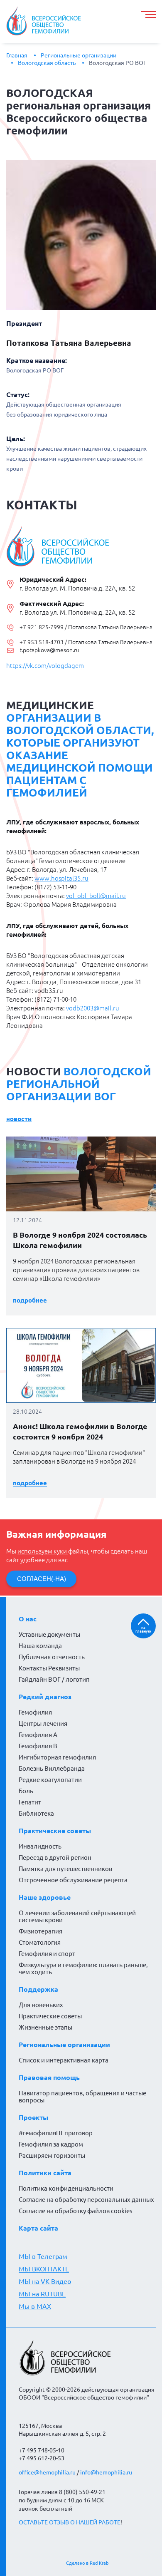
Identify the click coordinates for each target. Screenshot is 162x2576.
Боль (26, 1791)
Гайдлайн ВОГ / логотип (54, 1679)
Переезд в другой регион (55, 1858)
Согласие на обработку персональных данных (86, 2200)
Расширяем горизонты (52, 2155)
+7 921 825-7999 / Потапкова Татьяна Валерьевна (86, 627)
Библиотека (36, 1813)
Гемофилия (35, 1712)
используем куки (43, 1551)
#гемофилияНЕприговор (56, 2133)
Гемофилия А (38, 1735)
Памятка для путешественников (65, 1869)
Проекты (33, 2117)
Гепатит (30, 1802)
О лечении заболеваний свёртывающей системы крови (77, 1916)
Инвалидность (40, 1846)
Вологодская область (47, 63)
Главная (17, 55)
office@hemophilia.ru (47, 2472)
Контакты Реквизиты (49, 1668)
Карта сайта (38, 2228)
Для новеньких (41, 2005)
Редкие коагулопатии (50, 1780)
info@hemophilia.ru (106, 2472)
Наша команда (40, 1646)
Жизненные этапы (45, 2027)
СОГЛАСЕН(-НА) (42, 1579)
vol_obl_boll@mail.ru (96, 896)
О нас (28, 1619)
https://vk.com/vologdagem (45, 666)
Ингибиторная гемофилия (57, 1757)
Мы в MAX (35, 2306)
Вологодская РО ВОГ (118, 63)
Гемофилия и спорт (47, 1954)
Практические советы (55, 1831)
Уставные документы (49, 1634)
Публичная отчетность (52, 1657)
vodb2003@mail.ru (93, 1008)
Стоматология (40, 1942)
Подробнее (30, 1300)
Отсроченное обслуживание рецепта (73, 1880)
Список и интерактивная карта (64, 2060)
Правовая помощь (49, 2077)
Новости (19, 1119)
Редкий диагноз (45, 1697)
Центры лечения (43, 1724)
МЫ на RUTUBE (42, 2294)
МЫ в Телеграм (43, 2256)
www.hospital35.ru (61, 878)
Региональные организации (79, 55)
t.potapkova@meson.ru (49, 650)
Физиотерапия (40, 1931)
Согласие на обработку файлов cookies (76, 2211)
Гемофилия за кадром (51, 2144)
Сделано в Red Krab (87, 2563)
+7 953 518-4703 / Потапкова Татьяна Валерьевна (86, 642)
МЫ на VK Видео (45, 2281)
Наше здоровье (45, 1897)
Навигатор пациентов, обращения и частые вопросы (82, 2097)
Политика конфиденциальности (66, 2188)
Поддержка (38, 1989)
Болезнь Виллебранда (52, 1768)
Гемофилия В (38, 1746)
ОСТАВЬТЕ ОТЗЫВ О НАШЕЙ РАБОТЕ (70, 2522)
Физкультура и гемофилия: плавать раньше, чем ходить (83, 1968)
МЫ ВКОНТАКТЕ (44, 2269)
